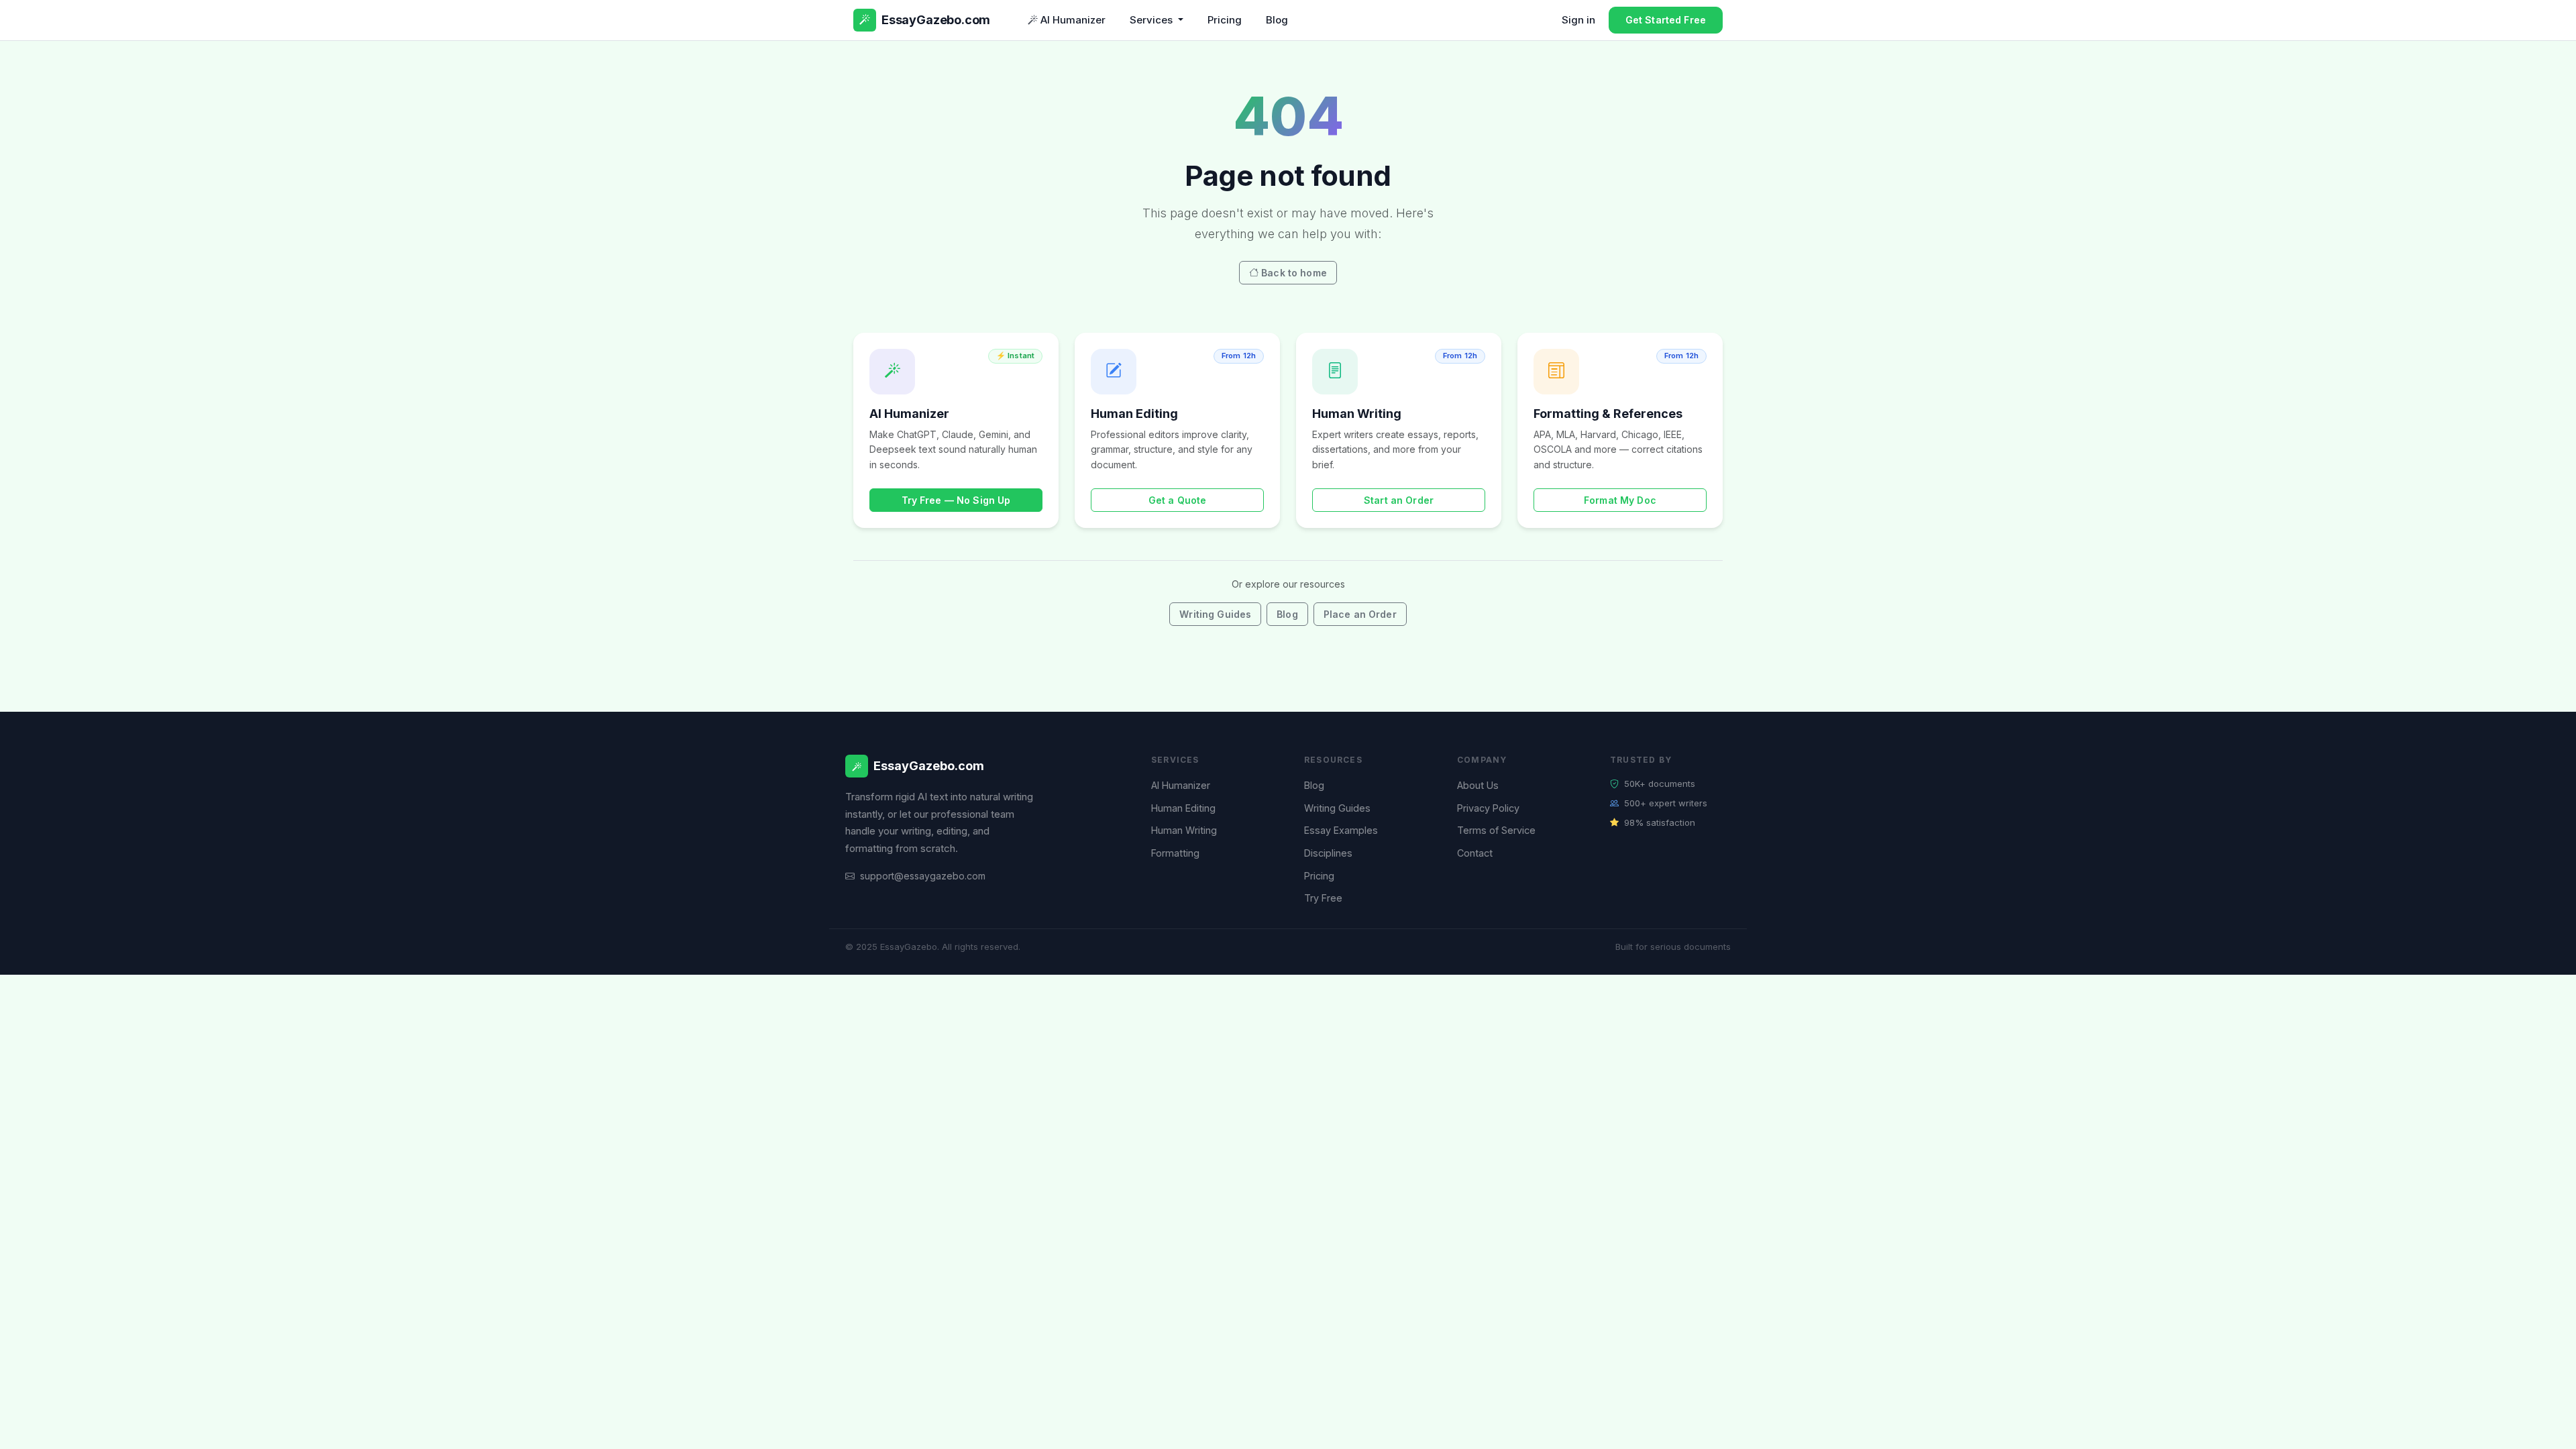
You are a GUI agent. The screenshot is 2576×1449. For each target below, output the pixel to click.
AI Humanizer (1073, 20)
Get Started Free (1666, 20)
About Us (1478, 785)
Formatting (1175, 853)
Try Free (1323, 898)
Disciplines (1328, 853)
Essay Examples (1341, 830)
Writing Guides (1215, 614)
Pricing (1225, 20)
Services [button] (1152, 20)
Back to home (1294, 273)
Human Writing (1184, 830)
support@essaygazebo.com (923, 876)
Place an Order (1360, 614)
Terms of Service (1496, 830)
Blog (1277, 20)
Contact (1475, 853)
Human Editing (1183, 808)
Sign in (1578, 20)
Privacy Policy (1488, 808)
